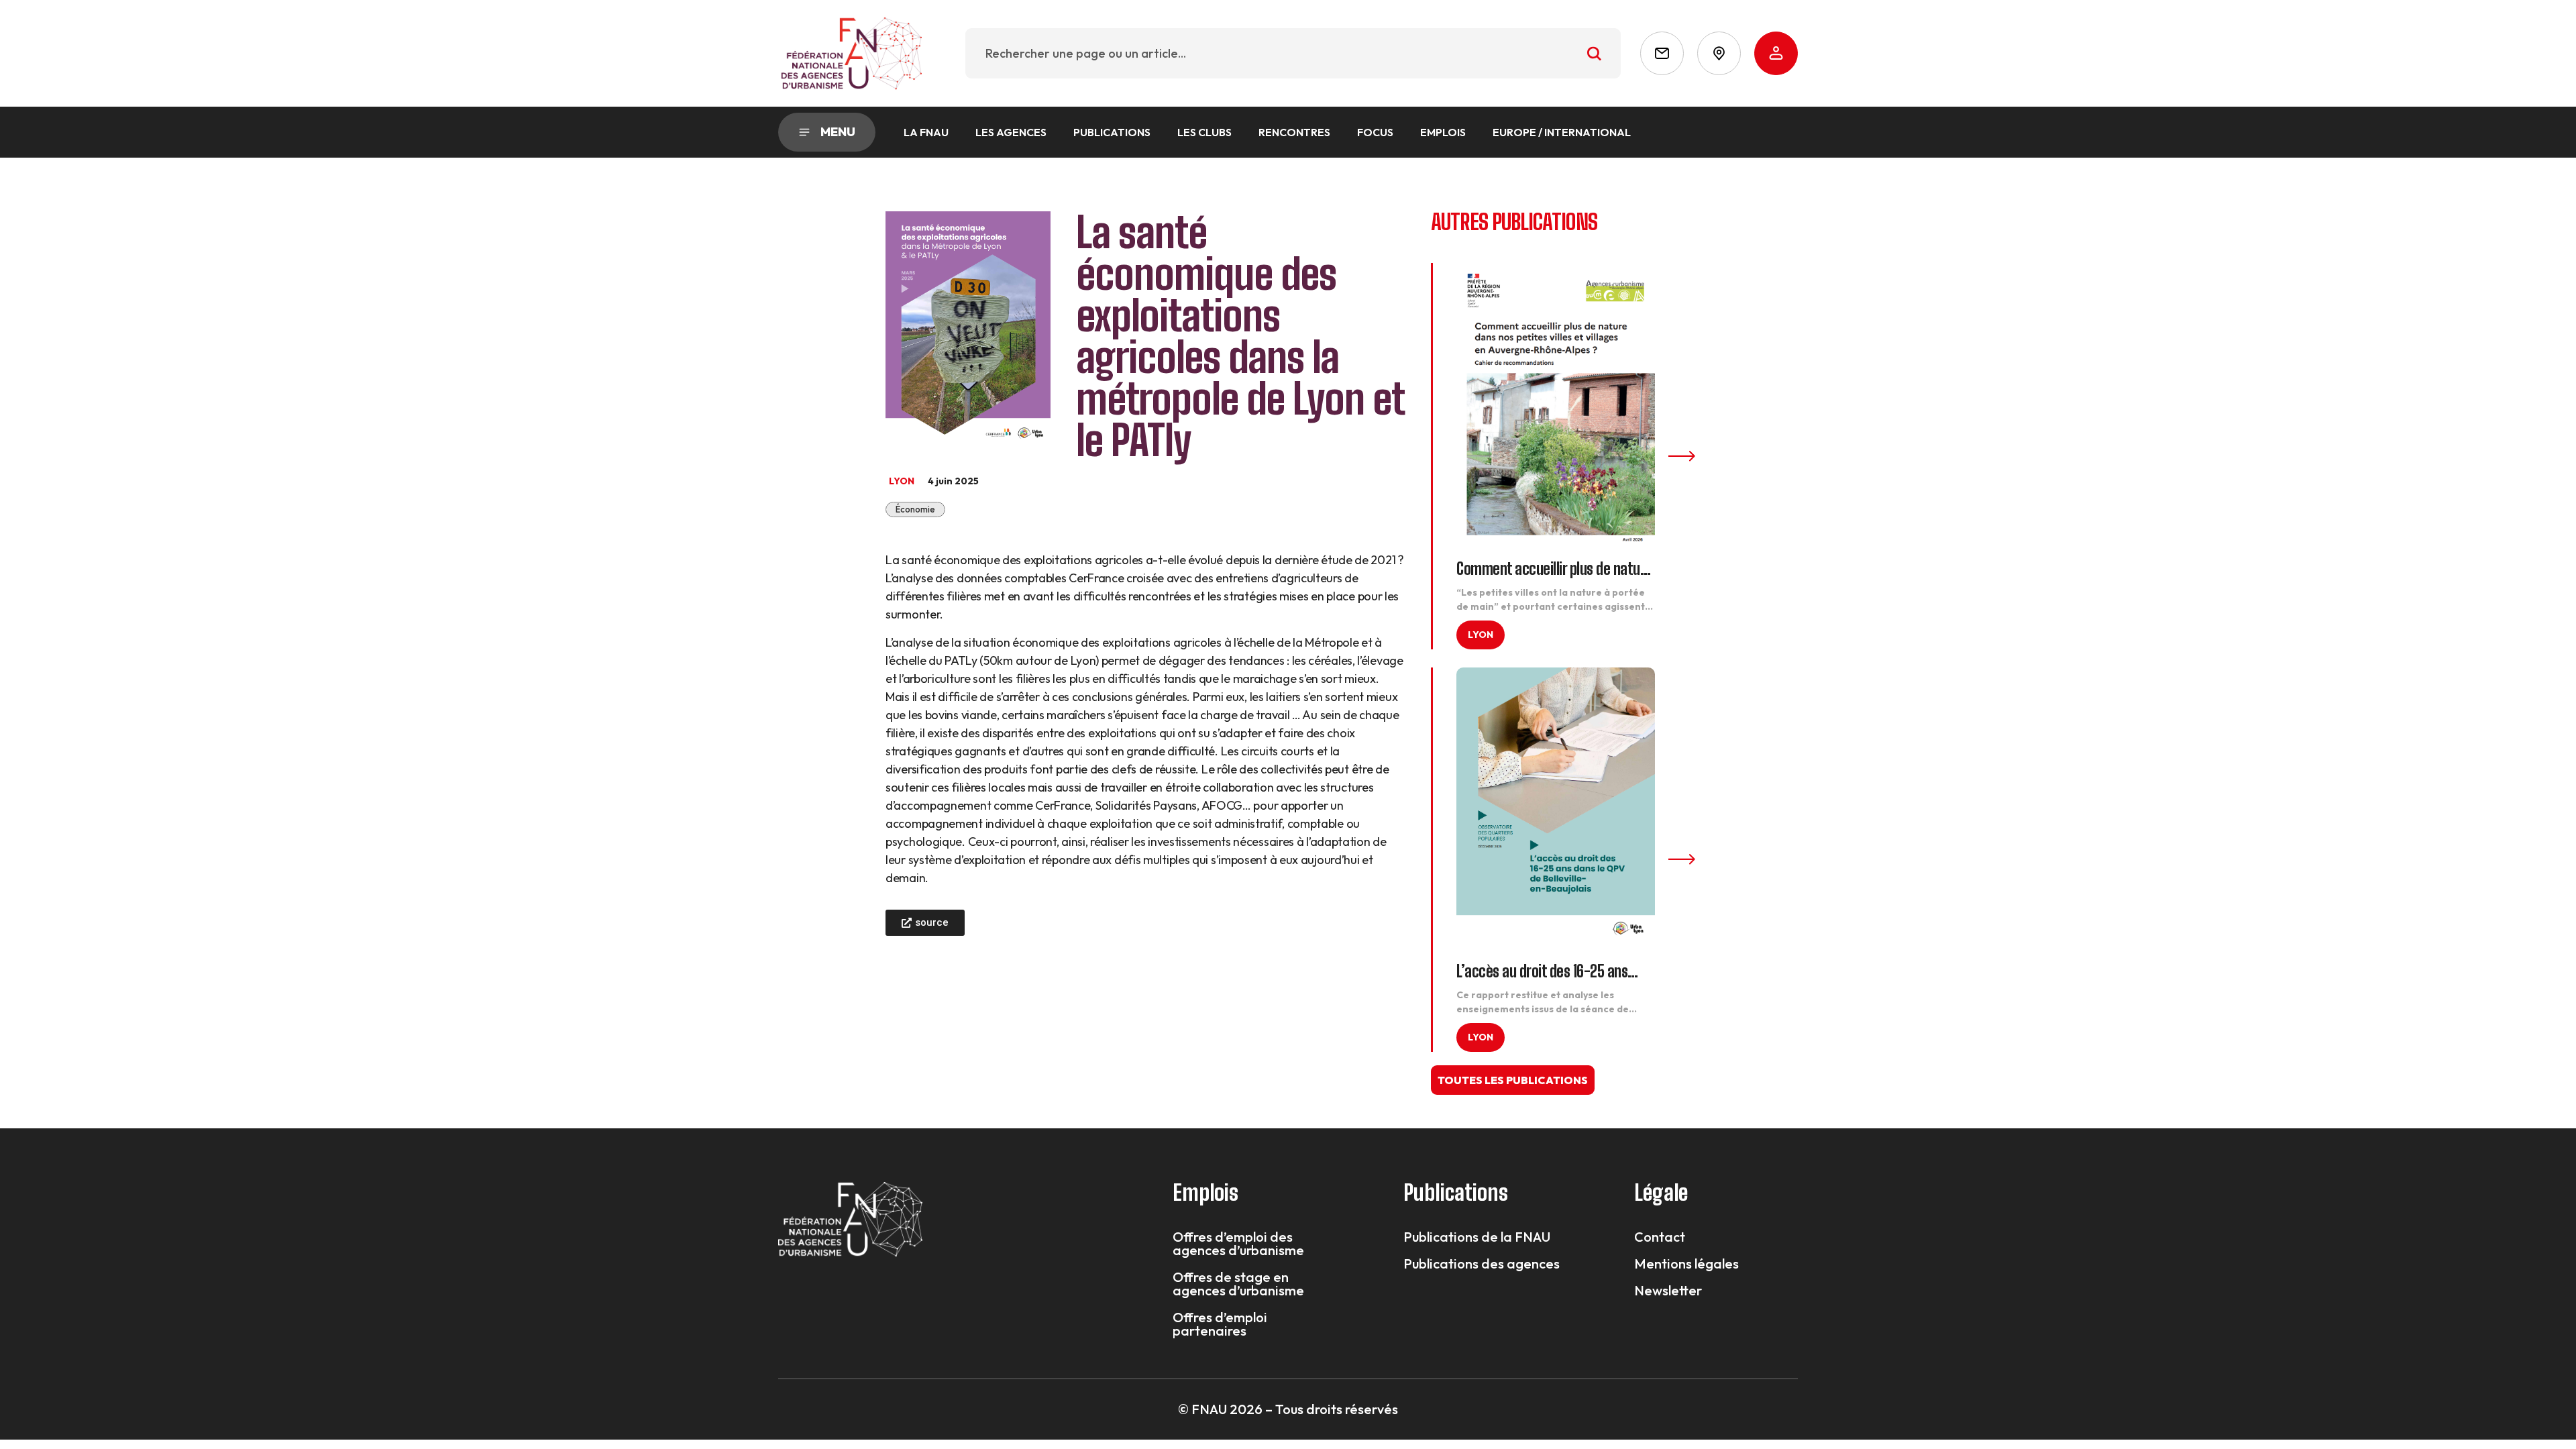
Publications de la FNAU (1477, 1237)
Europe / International (1562, 132)
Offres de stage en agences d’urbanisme (1238, 1284)
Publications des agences (1482, 1264)
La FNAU (926, 132)
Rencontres (1294, 132)
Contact (1660, 1237)
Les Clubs (1204, 132)
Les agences (1011, 132)
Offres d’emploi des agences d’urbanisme (1238, 1244)
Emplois (1443, 132)
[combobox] (1293, 53)
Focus (1375, 132)
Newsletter (1668, 1291)
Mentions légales (1686, 1264)
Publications (1112, 132)
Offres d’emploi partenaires (1220, 1324)
